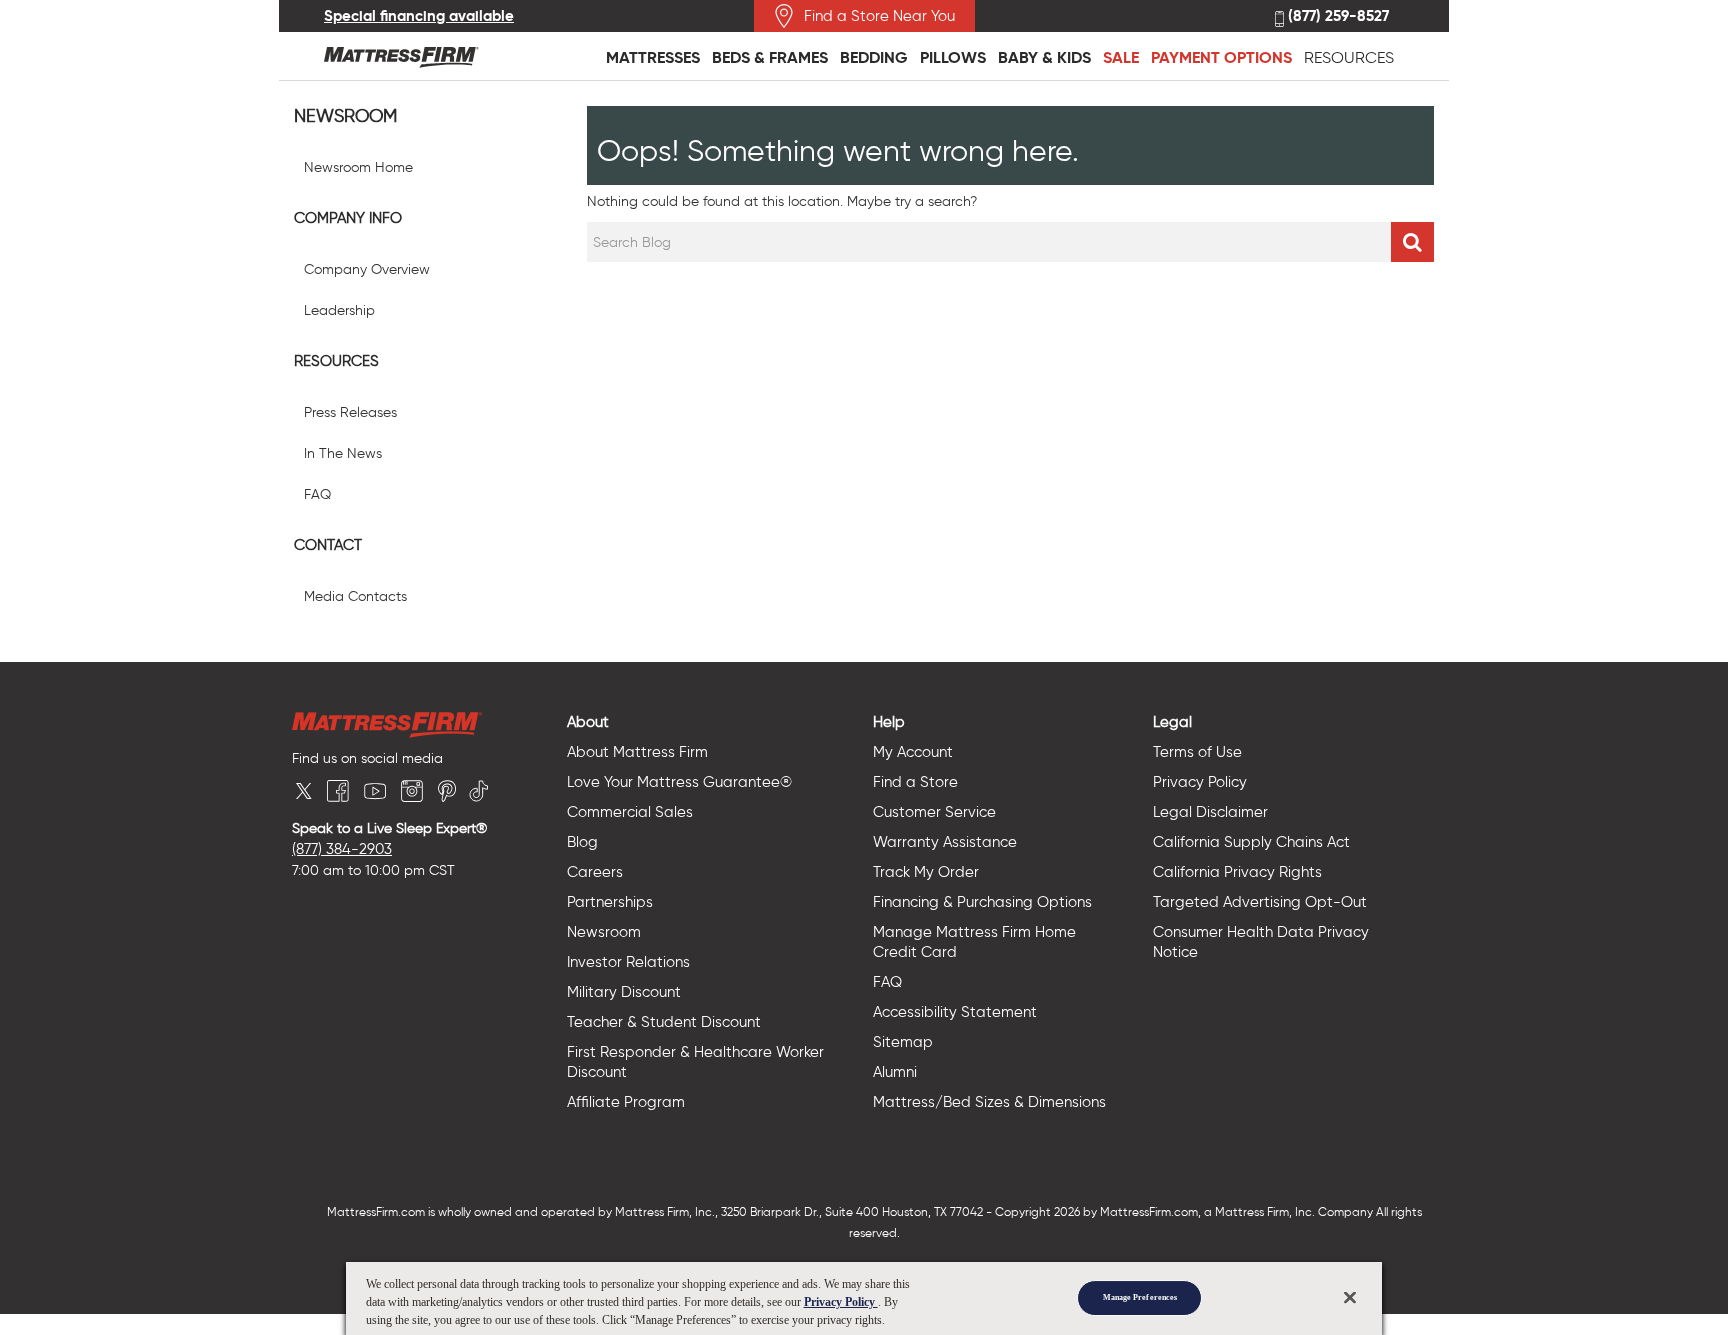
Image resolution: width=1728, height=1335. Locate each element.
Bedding (874, 57)
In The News (343, 453)
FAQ (317, 494)
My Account (913, 752)
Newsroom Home (358, 167)
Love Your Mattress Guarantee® (679, 782)
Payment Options (1221, 57)
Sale (1121, 57)
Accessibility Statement (955, 1012)
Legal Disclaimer (1210, 812)
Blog (582, 842)
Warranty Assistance (945, 842)
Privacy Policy (1200, 782)
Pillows (953, 57)
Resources (1349, 57)
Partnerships (610, 902)
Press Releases (350, 412)
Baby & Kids (1044, 57)
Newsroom (345, 116)
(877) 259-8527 (1336, 16)
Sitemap (903, 1042)
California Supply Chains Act (1251, 842)
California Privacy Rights (1237, 872)
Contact (328, 545)
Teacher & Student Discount (664, 1022)
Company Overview (367, 269)
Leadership (339, 310)
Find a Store (915, 782)
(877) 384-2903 (342, 849)
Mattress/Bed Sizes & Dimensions (989, 1102)
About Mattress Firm (637, 752)
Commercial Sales (630, 812)
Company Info (348, 218)
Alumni (895, 1072)
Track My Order (926, 872)
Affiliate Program (626, 1102)
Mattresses (653, 57)
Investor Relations (628, 962)
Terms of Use (1197, 752)
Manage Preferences (1140, 1297)
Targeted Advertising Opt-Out (1260, 902)
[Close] (1350, 1297)
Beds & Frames (770, 57)
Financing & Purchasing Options (982, 902)
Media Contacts (355, 596)
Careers (595, 872)
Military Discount (624, 992)
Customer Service (934, 812)
